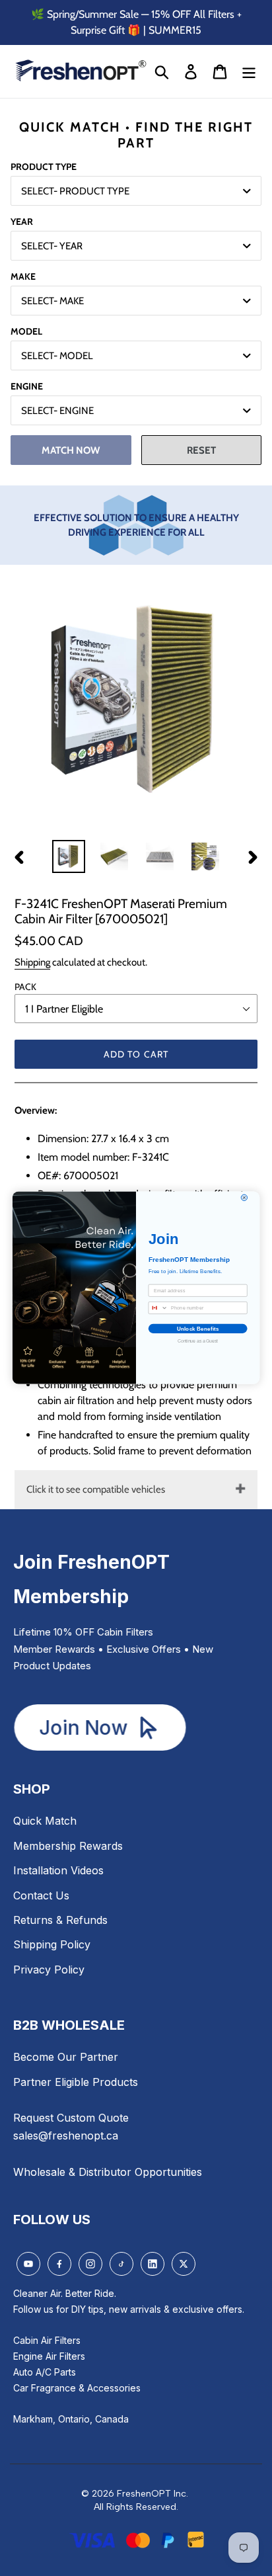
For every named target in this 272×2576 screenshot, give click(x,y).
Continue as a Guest (198, 1342)
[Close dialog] (244, 1198)
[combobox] (158, 1308)
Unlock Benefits (198, 1328)
